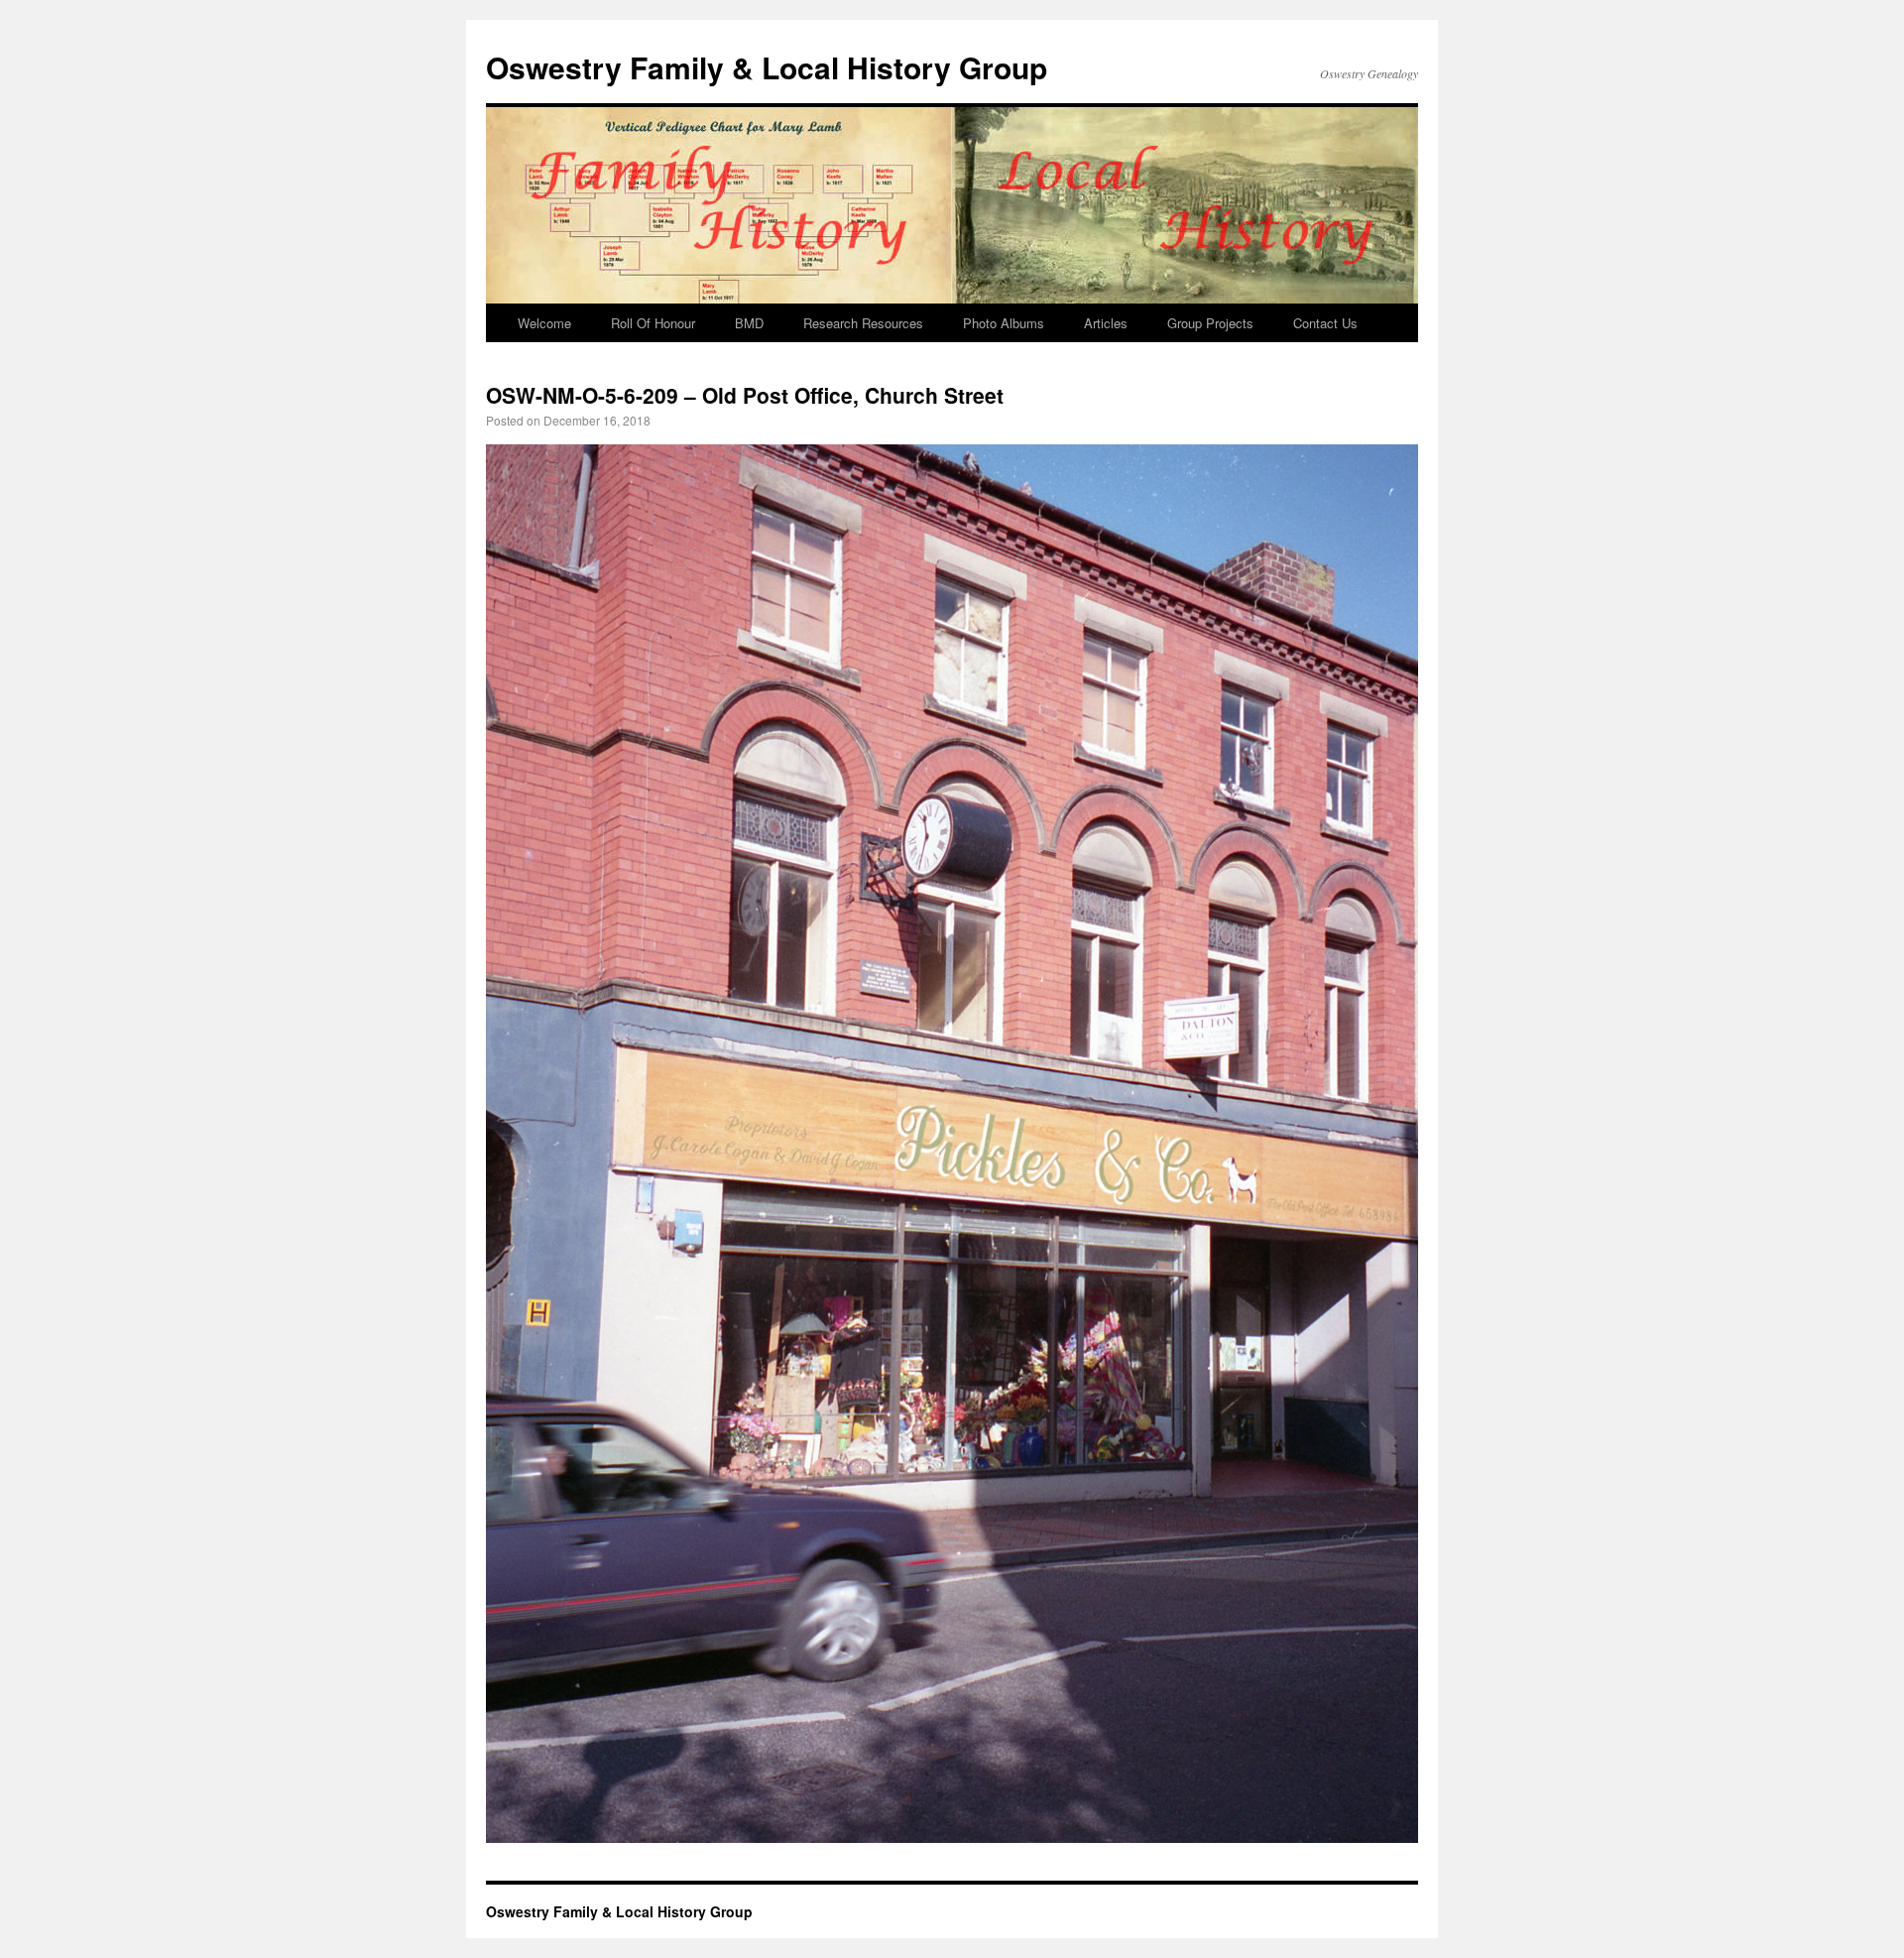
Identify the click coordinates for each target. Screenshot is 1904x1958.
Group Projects (1210, 323)
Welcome (544, 323)
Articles (1106, 323)
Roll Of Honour (653, 323)
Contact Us (1325, 323)
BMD (749, 323)
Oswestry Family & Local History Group (767, 67)
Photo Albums (1004, 323)
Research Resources (863, 323)
